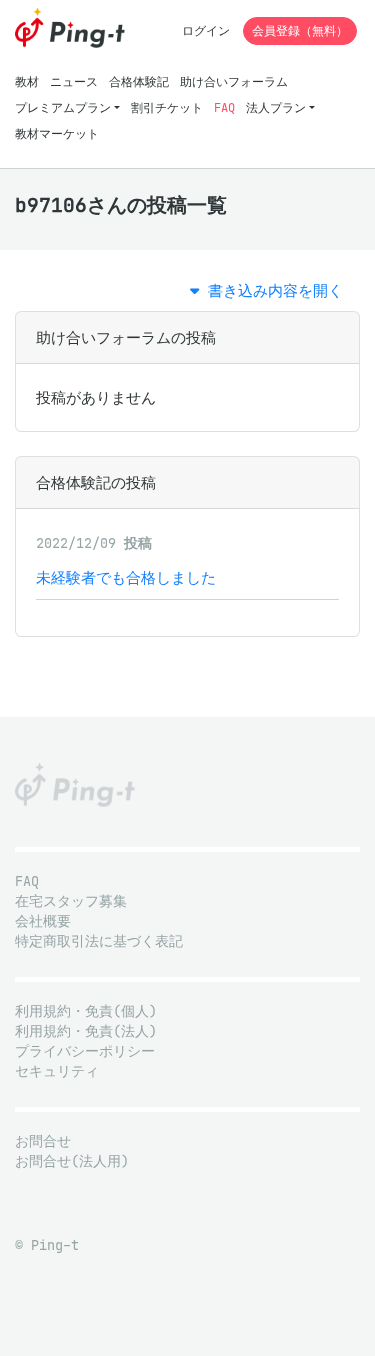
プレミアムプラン (63, 107)
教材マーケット (57, 133)
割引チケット (167, 107)
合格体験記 (139, 81)
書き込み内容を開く (271, 290)
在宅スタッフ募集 (71, 901)
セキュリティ (57, 1071)
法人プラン (276, 107)
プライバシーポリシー (85, 1051)
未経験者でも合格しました (126, 577)
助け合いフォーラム (234, 81)
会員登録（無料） (300, 30)
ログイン (206, 30)
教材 (27, 81)
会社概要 (43, 921)
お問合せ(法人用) (72, 1161)
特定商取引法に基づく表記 (99, 941)
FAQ (224, 107)
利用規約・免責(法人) (86, 1031)
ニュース (74, 81)
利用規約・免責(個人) (86, 1011)
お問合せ (43, 1141)
